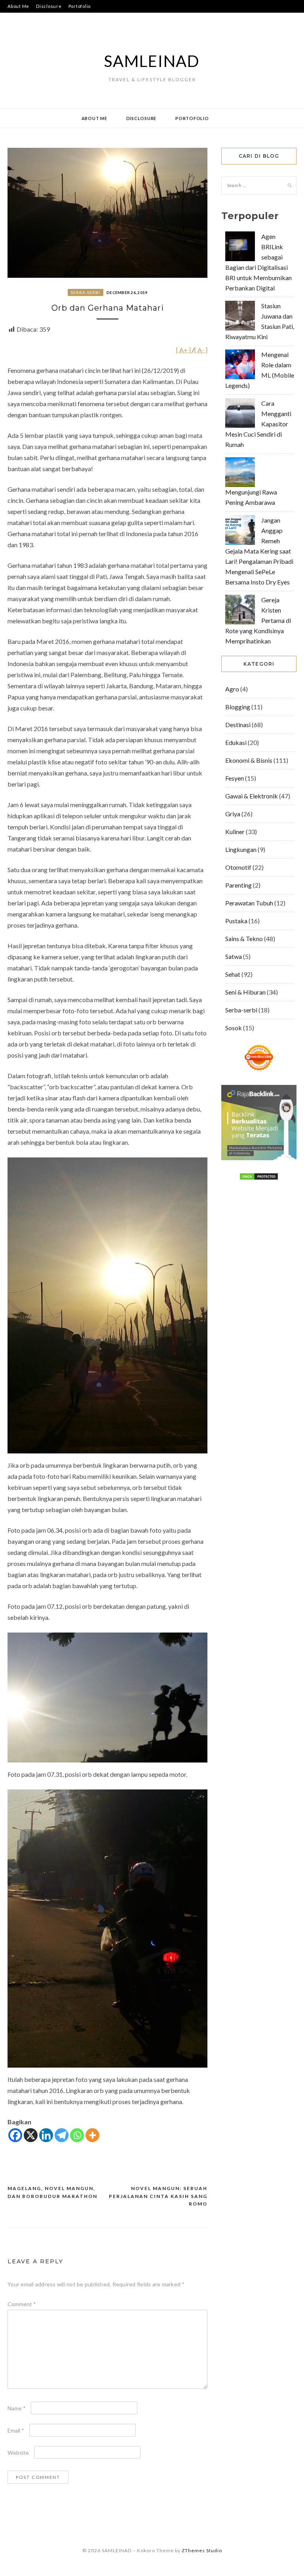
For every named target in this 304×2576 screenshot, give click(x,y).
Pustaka (236, 921)
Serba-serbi (85, 292)
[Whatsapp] (77, 2135)
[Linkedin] (46, 2135)
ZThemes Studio (202, 2550)
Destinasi (238, 725)
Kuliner (235, 832)
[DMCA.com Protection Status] (259, 1178)
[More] (92, 2135)
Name (17, 2408)
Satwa (234, 956)
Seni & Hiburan (245, 992)
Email (16, 2430)
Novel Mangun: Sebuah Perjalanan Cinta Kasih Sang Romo (158, 2196)
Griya (233, 814)
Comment (22, 2304)
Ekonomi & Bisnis (249, 760)
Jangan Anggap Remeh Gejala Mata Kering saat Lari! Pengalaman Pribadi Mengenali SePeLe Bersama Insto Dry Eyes (259, 551)
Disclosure (49, 6)
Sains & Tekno (244, 939)
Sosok (234, 1028)
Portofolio (80, 6)
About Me (18, 6)
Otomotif (238, 867)
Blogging (238, 707)
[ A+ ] (184, 350)
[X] (31, 2135)
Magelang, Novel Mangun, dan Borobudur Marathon (52, 2192)
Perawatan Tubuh (249, 903)
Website (18, 2453)
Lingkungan (241, 849)
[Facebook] (15, 2135)
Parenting (238, 885)
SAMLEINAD (152, 61)
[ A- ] (201, 350)
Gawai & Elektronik (252, 796)
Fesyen (235, 778)
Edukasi (236, 742)
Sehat (233, 974)
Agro (232, 689)
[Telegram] (62, 2135)
